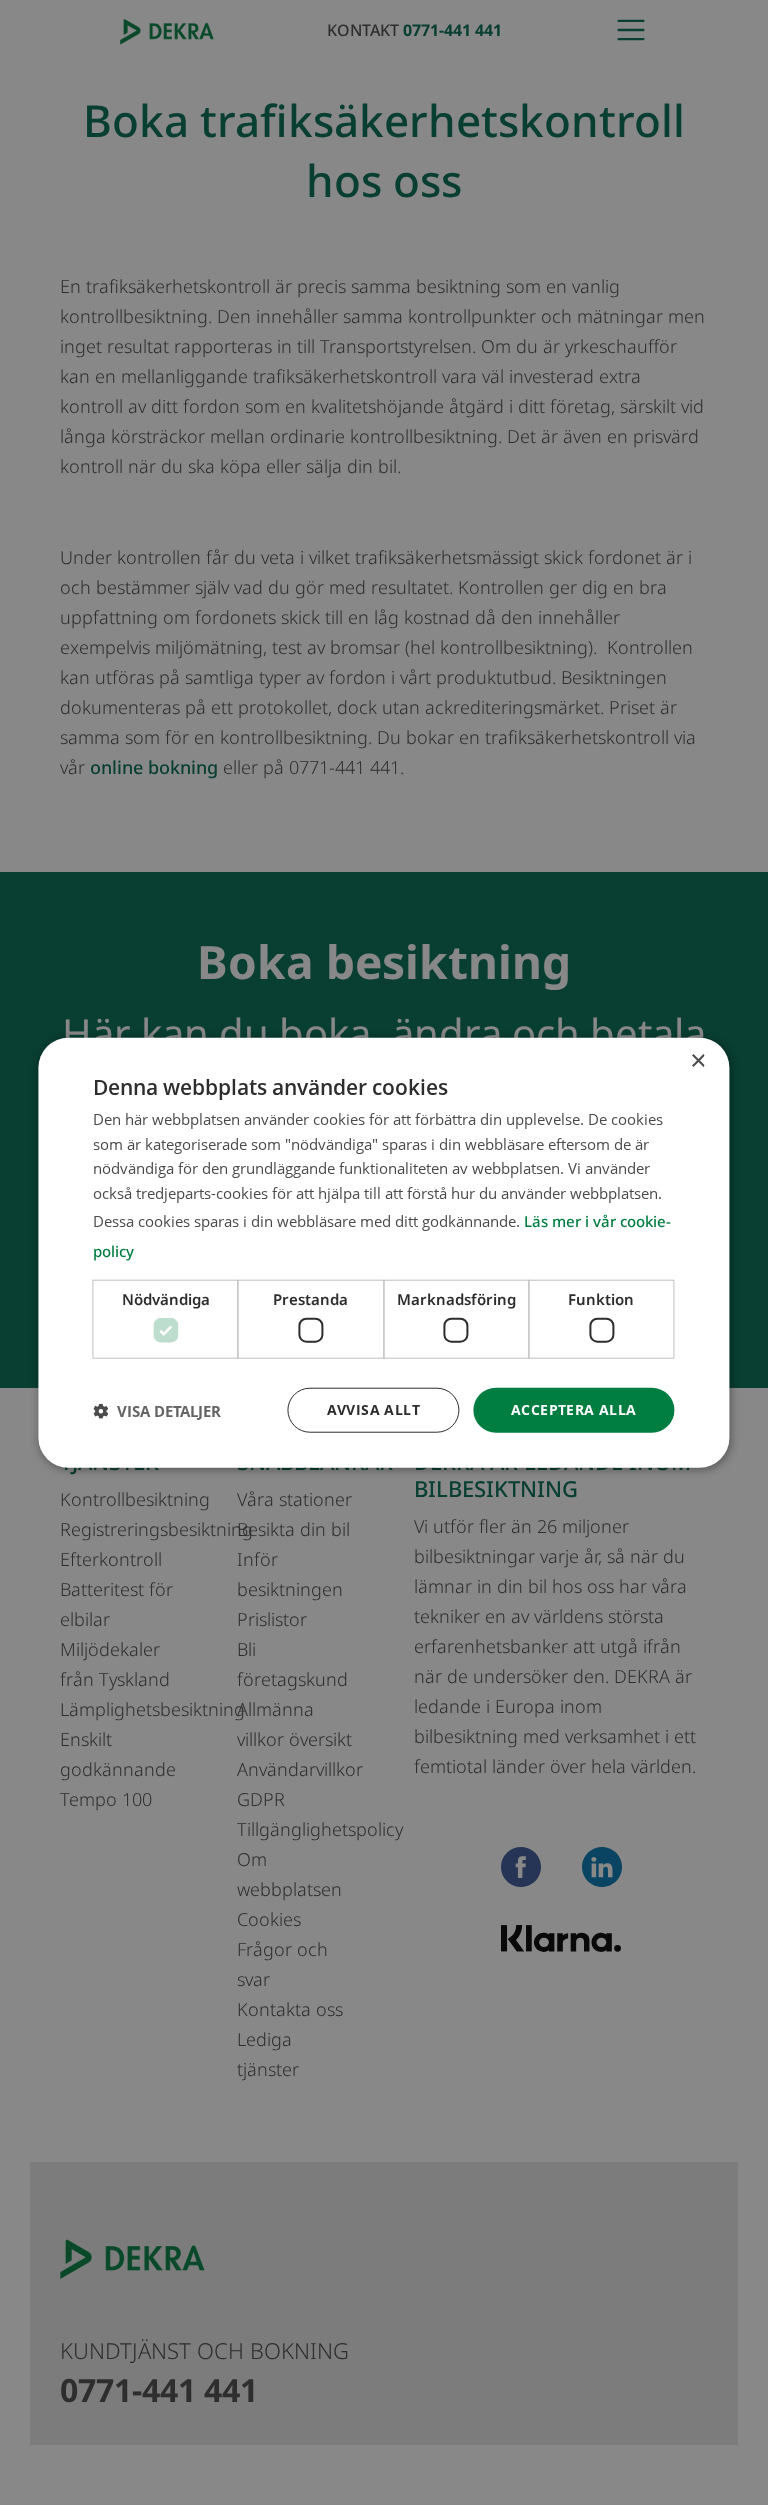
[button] (157, 1410)
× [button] (697, 1060)
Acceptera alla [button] (574, 1409)
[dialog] (383, 1252)
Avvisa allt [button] (373, 1409)
